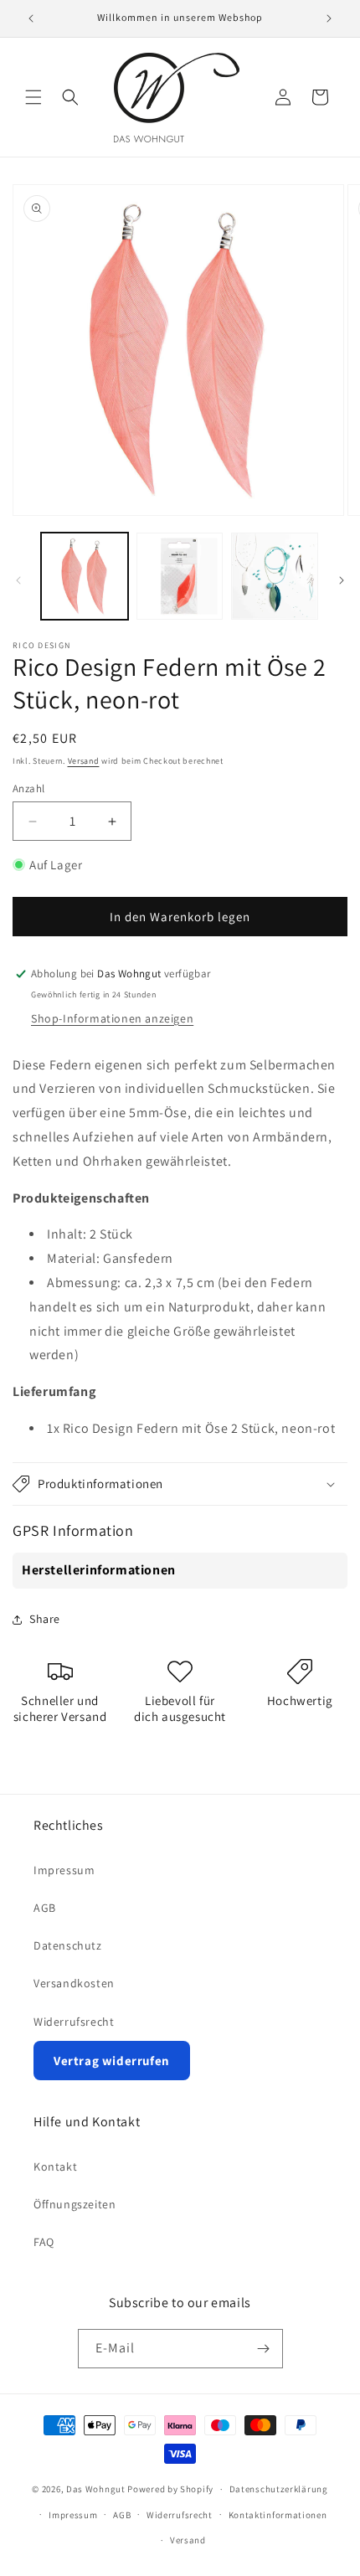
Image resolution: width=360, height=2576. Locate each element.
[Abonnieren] (264, 2349)
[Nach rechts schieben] (342, 580)
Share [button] (45, 1619)
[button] (33, 97)
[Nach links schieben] (18, 580)
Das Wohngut (96, 2489)
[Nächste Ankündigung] (329, 18)
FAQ (44, 2242)
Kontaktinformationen (278, 2515)
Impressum (64, 1870)
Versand (84, 761)
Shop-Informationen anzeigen (112, 1018)
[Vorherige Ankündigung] (31, 18)
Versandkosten (74, 1983)
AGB (45, 1908)
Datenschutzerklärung (279, 2489)
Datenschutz (68, 1945)
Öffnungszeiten (75, 2204)
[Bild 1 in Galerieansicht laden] (85, 576)
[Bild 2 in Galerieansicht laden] (180, 576)
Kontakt (55, 2166)
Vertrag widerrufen (112, 2061)
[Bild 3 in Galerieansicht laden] (275, 576)
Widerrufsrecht (74, 2022)
